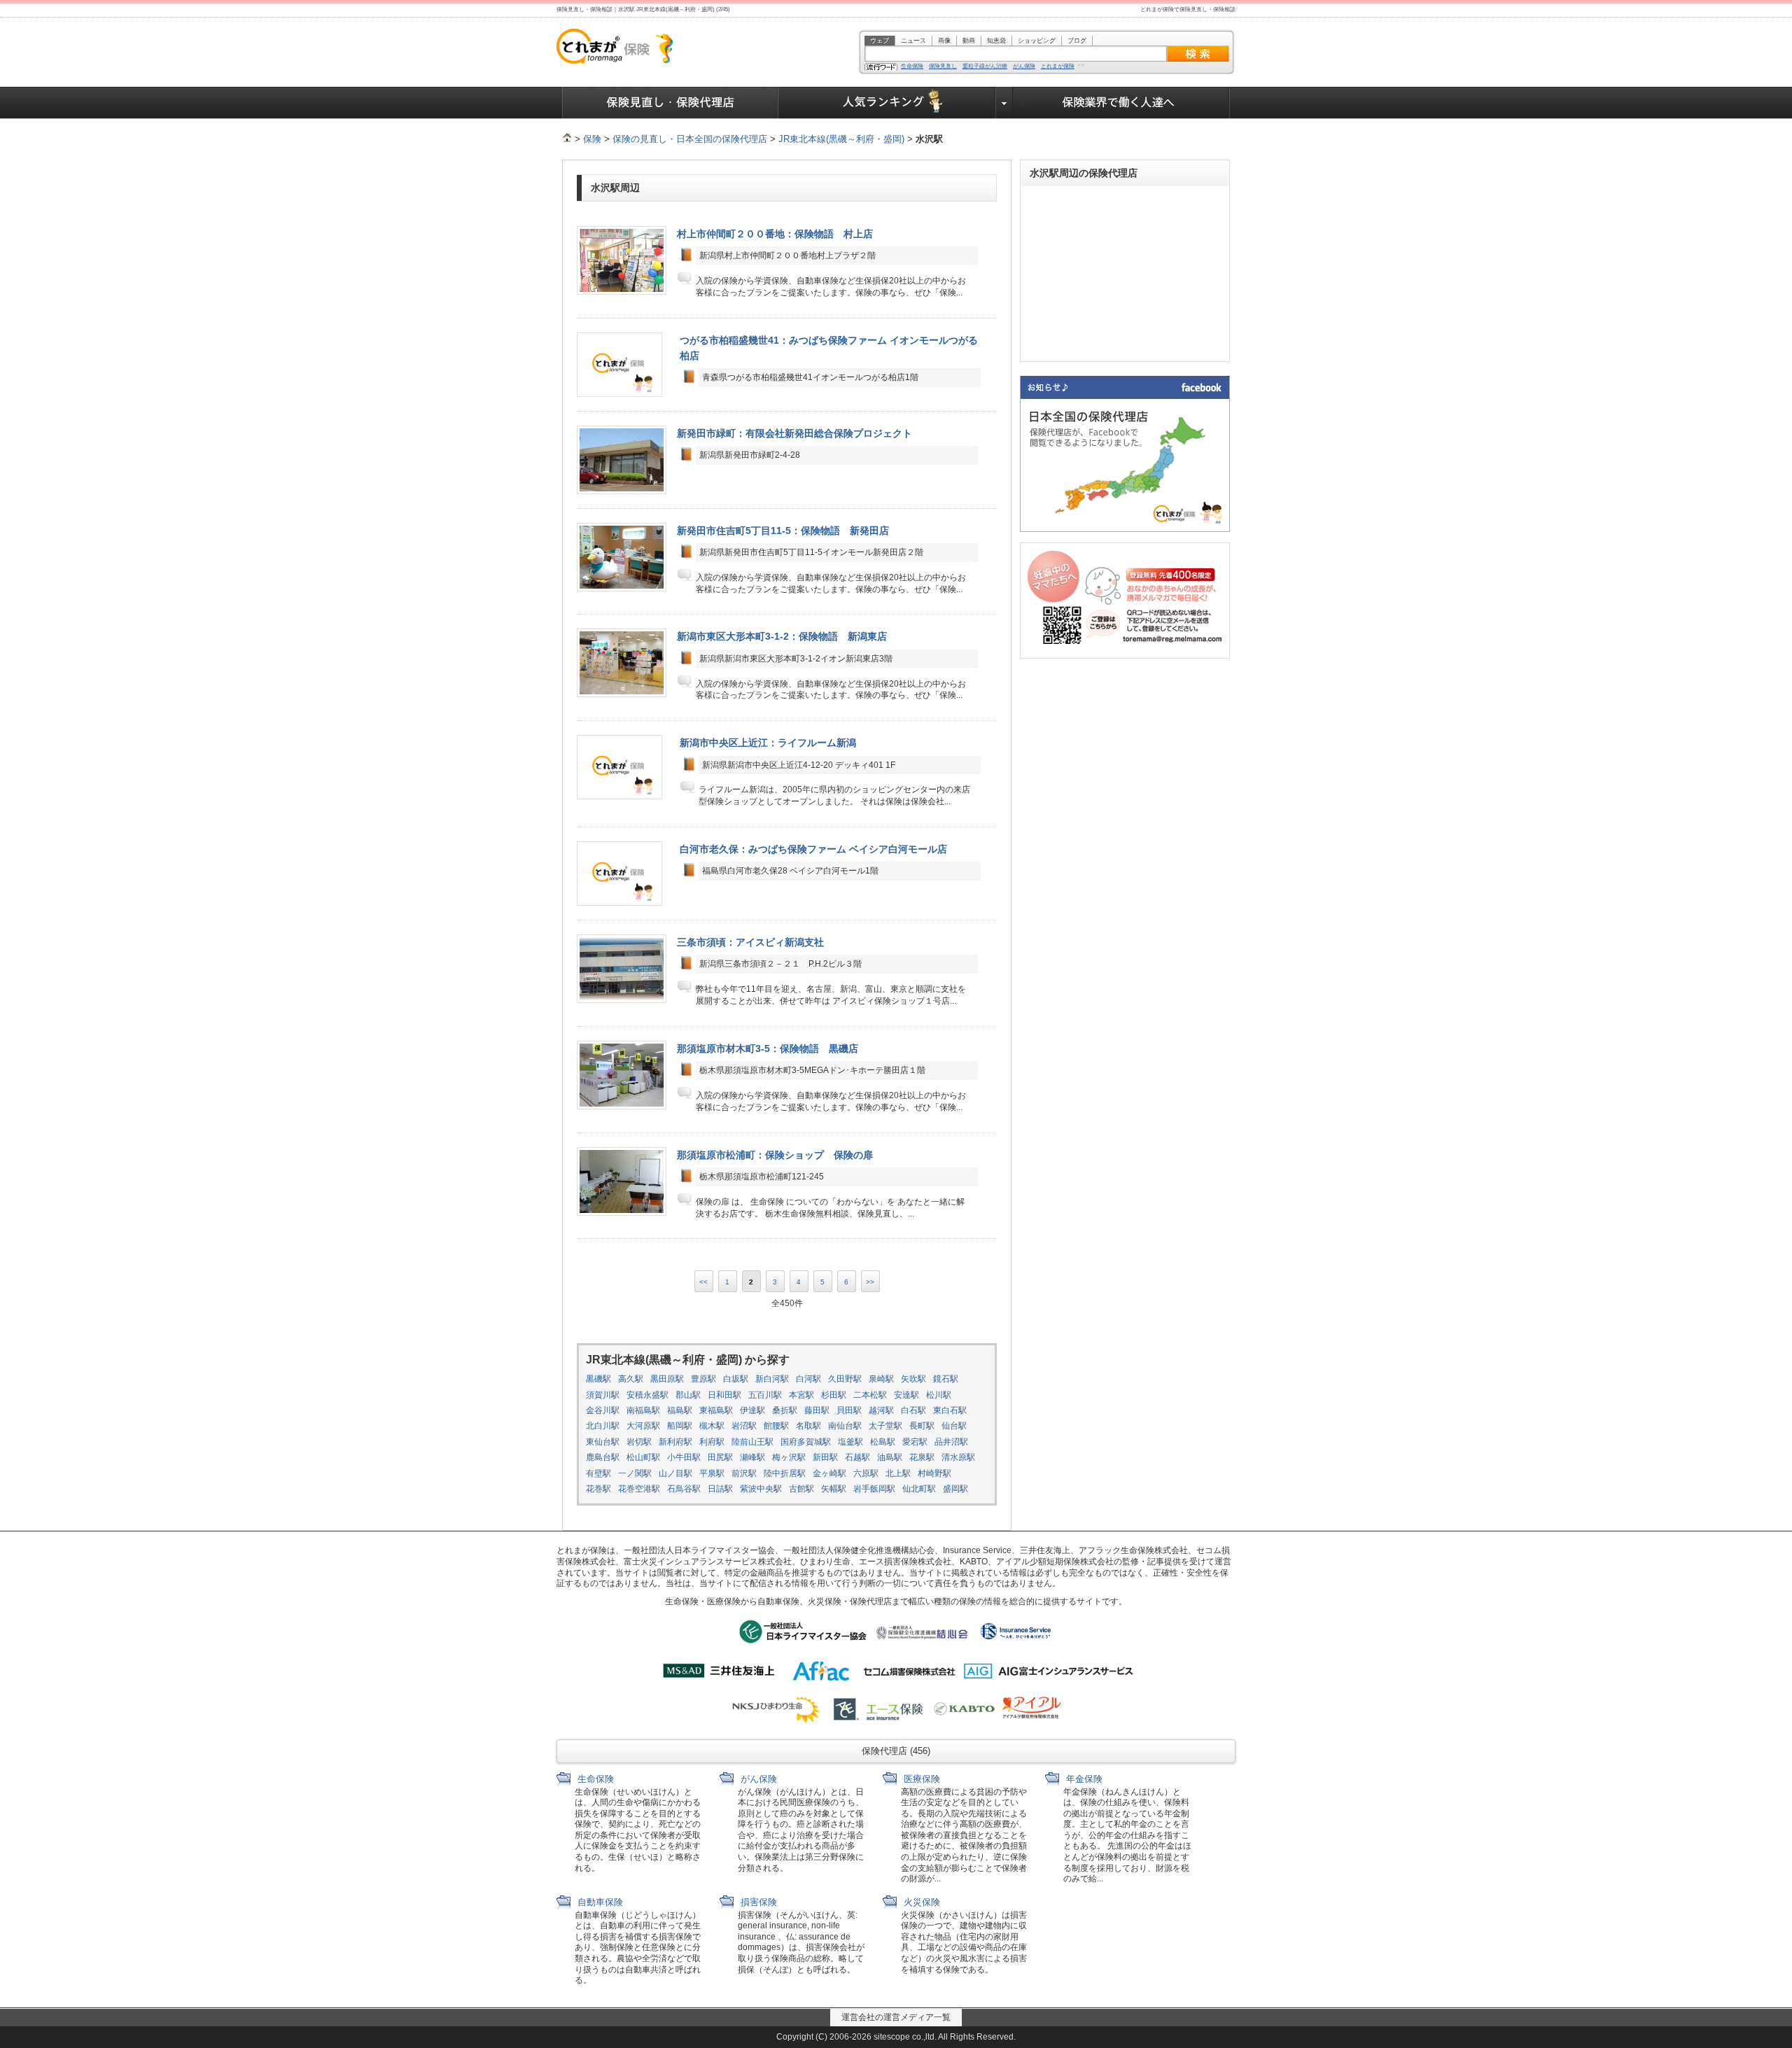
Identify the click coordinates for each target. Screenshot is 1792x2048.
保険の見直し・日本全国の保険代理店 (690, 139)
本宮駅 (801, 1395)
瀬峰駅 (752, 1457)
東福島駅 (716, 1410)
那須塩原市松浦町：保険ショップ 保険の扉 (775, 1155)
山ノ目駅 (675, 1473)
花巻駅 (598, 1489)
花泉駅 (922, 1457)
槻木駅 (712, 1426)
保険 (592, 139)
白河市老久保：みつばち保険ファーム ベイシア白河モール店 (813, 849)
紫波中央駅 (761, 1489)
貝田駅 (849, 1410)
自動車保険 (599, 1902)
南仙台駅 (845, 1426)
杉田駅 (834, 1395)
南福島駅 (643, 1410)
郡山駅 (688, 1395)
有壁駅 (598, 1473)
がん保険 (1024, 66)
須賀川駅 (603, 1395)
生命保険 (912, 66)
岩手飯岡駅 (874, 1489)
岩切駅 (639, 1442)
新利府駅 (675, 1442)
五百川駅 (765, 1395)
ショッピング (1037, 41)
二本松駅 (870, 1395)
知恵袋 (996, 41)
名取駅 (808, 1426)
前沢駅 (744, 1473)
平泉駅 (712, 1473)
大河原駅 (643, 1426)
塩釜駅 (850, 1442)
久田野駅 (845, 1379)
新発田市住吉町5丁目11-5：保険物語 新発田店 (783, 531)
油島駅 (890, 1457)
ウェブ (880, 41)
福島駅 (680, 1410)
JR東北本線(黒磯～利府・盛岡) (841, 139)
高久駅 (631, 1379)
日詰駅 (720, 1489)
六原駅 (866, 1473)
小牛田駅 (684, 1457)
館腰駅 (776, 1426)
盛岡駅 (955, 1489)
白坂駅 (736, 1379)
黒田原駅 (667, 1379)
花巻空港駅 (639, 1489)
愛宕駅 (915, 1442)
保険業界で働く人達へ (1121, 103)
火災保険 (920, 1902)
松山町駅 (643, 1457)
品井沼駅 (951, 1442)
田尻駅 (720, 1457)
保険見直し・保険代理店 (670, 103)
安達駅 (906, 1395)
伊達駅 (752, 1410)
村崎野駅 (934, 1473)
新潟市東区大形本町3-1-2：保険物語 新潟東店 (782, 636)
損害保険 (757, 1902)
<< (703, 1282)
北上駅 (898, 1473)
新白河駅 (772, 1379)
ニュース (913, 41)
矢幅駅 (834, 1489)
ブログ (1077, 41)
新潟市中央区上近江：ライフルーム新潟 (768, 743)
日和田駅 (724, 1395)
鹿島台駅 (603, 1457)
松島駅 (883, 1442)
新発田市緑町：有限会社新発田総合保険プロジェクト (794, 433)
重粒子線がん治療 (985, 66)
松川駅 (939, 1395)
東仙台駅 (603, 1442)
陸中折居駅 (785, 1473)
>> (870, 1282)
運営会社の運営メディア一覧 (896, 2017)
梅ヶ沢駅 (789, 1457)
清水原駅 (958, 1457)
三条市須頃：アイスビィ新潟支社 (750, 942)
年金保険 (1083, 1779)
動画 (969, 41)
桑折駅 (785, 1410)
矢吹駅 (913, 1379)
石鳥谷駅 (684, 1489)
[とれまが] (567, 139)
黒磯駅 (598, 1379)
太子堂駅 (885, 1426)
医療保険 (920, 1779)
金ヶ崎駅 (829, 1473)
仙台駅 (954, 1426)
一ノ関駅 (635, 1473)
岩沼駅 (744, 1426)
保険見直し (943, 66)
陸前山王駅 (752, 1442)
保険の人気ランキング (887, 103)
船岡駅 (680, 1426)
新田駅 (825, 1457)
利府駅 (712, 1442)
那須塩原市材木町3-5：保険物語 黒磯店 (768, 1048)
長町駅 (922, 1426)
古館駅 (801, 1489)
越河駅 (881, 1410)
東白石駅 (950, 1410)
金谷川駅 (603, 1410)
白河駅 (808, 1379)
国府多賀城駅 (806, 1442)
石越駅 (857, 1457)
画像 (944, 41)
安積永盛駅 (647, 1395)
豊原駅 (703, 1379)
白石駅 (913, 1410)
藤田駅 (817, 1410)
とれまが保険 (1058, 66)
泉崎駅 (881, 1379)
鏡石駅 (946, 1379)
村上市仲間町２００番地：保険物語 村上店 (775, 234)
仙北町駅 (919, 1489)
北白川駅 (603, 1426)
